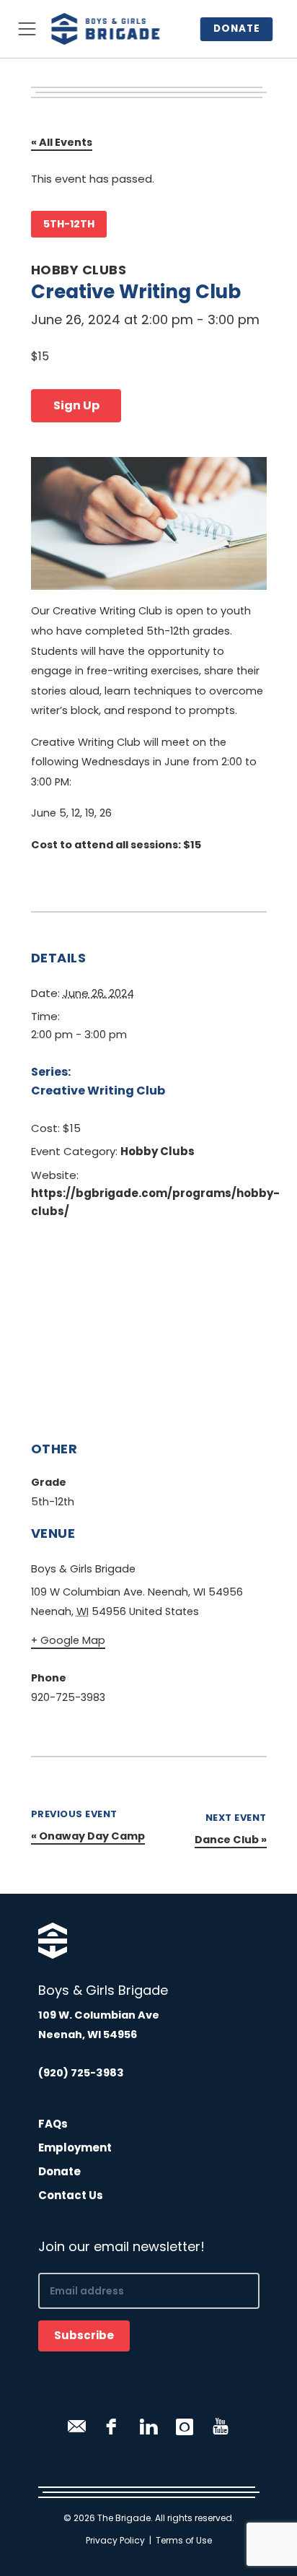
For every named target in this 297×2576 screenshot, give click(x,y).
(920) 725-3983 (81, 2073)
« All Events (62, 142)
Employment (75, 2148)
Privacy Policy (115, 2540)
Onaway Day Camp (88, 1836)
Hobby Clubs (79, 270)
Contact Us (71, 2195)
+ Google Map (68, 1640)
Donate (236, 29)
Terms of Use (184, 2540)
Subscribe (84, 2335)
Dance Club (231, 1840)
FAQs (53, 2124)
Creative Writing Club (98, 1091)
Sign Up (76, 405)
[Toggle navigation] (27, 29)
